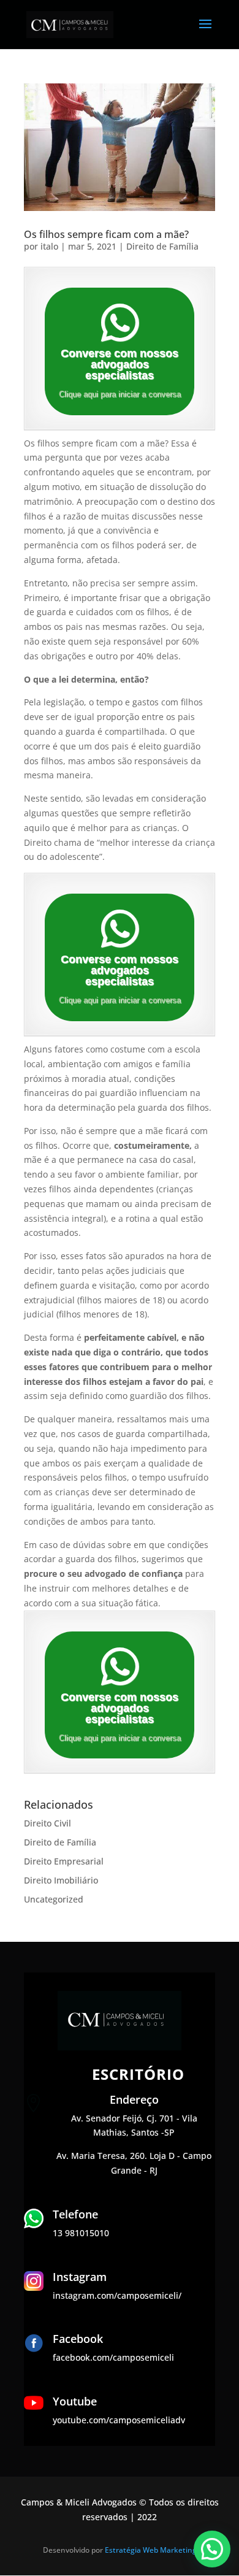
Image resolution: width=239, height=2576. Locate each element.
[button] (212, 2549)
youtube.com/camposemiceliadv (119, 2420)
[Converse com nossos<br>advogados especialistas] (120, 323)
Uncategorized (54, 1899)
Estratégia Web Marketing (151, 2550)
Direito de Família (162, 246)
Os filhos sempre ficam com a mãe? (106, 234)
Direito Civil (47, 1823)
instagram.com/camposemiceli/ (117, 2295)
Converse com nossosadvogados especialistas (120, 364)
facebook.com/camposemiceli (113, 2357)
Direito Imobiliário (61, 1880)
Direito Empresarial (64, 1861)
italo (49, 246)
